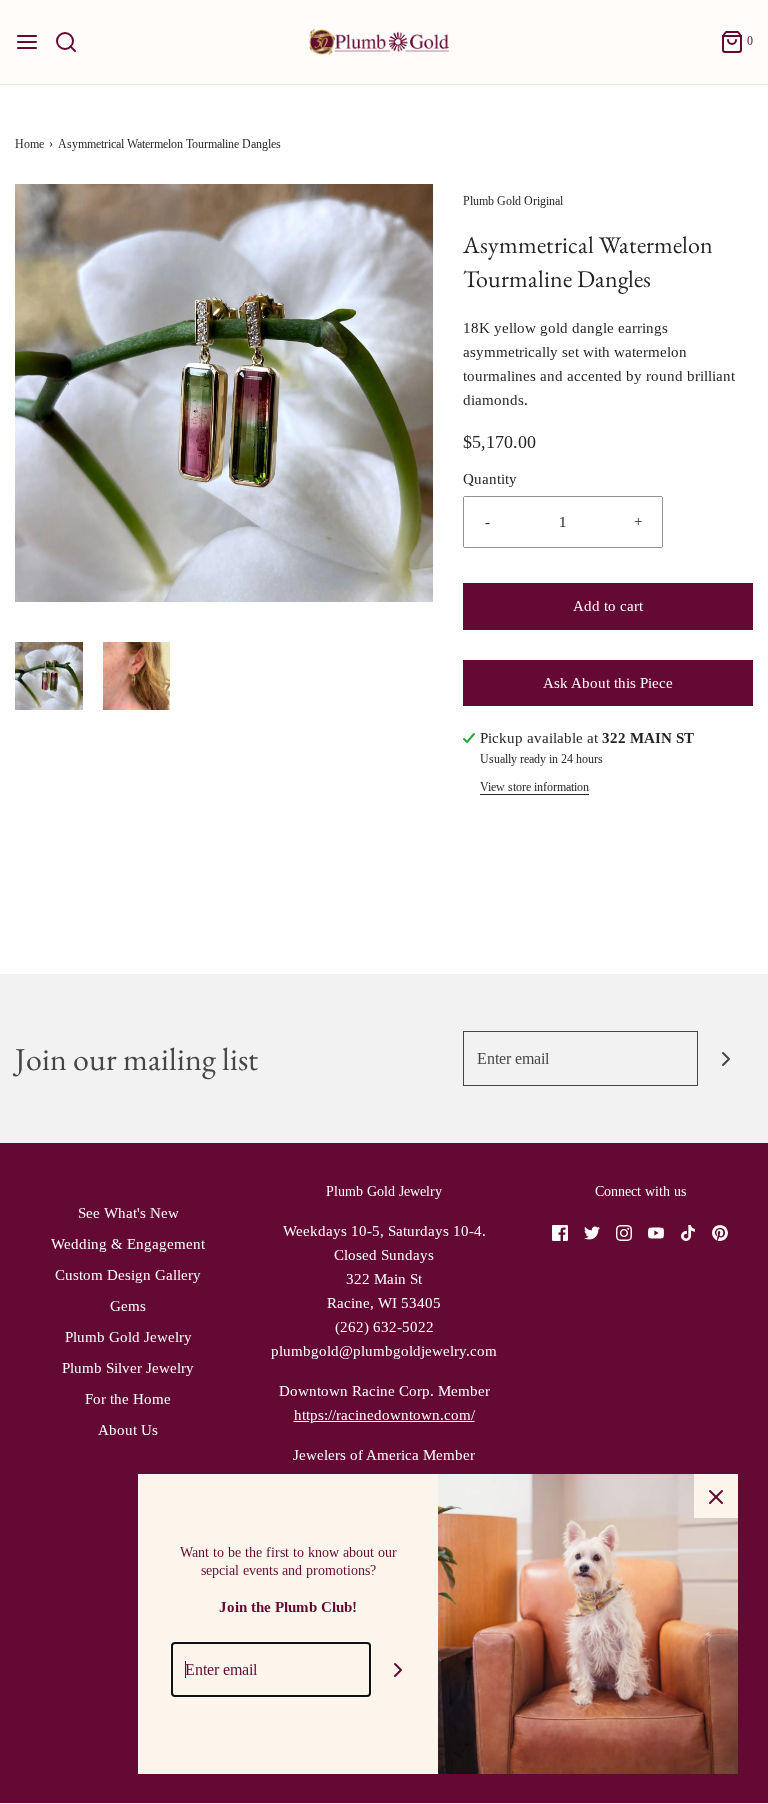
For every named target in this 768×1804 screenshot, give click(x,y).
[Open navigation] (27, 42)
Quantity (490, 479)
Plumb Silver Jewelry (128, 1368)
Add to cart (608, 606)
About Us (128, 1430)
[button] (49, 676)
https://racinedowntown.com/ (384, 1415)
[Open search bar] (73, 42)
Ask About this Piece (608, 683)
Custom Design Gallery (128, 1275)
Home (29, 144)
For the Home (128, 1399)
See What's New (128, 1213)
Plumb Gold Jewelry (128, 1337)
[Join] (725, 1058)
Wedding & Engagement (128, 1244)
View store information (534, 787)
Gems (128, 1306)
